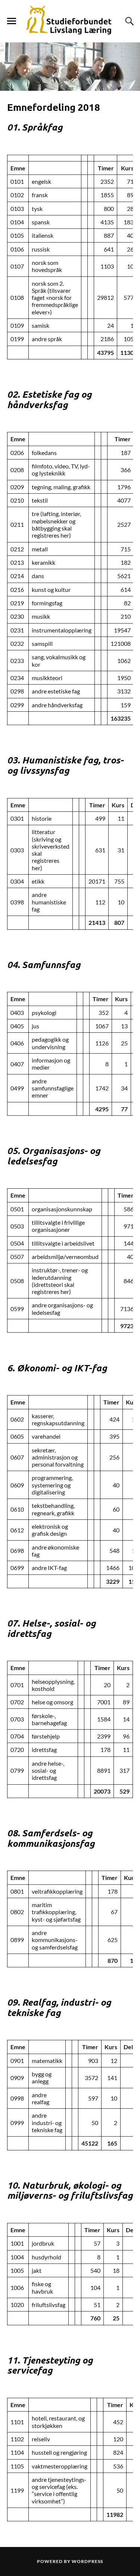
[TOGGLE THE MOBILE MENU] (12, 21)
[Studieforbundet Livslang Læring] (70, 21)
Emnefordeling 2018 (54, 107)
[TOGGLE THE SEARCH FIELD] (128, 21)
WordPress (87, 2561)
